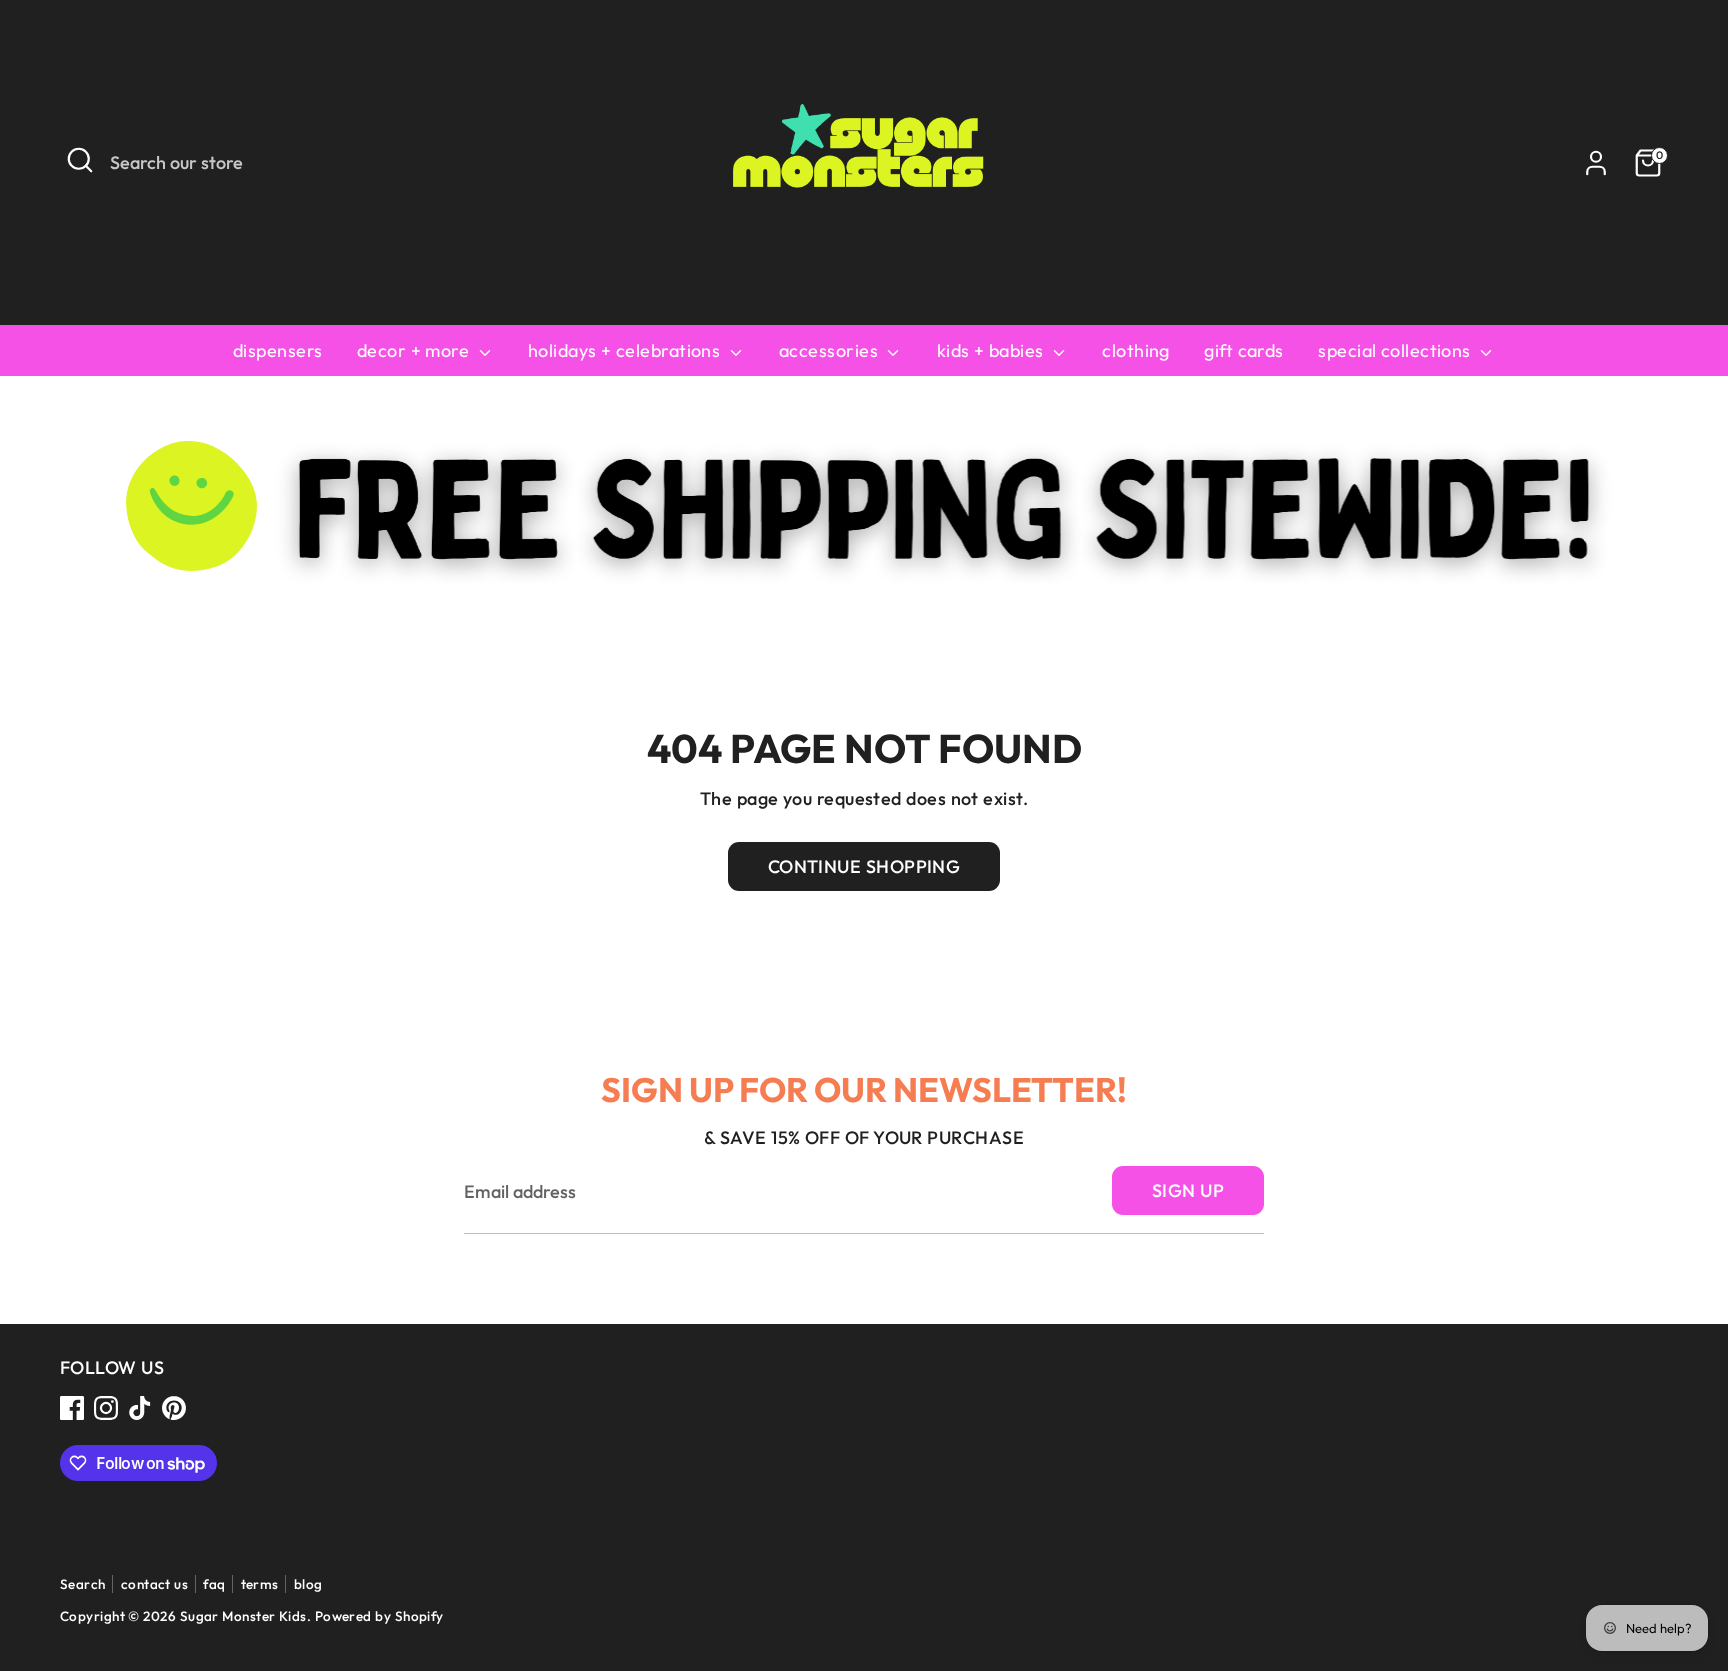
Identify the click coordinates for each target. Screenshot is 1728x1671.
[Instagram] (106, 1408)
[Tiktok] (140, 1408)
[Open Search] (80, 160)
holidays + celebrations (626, 350)
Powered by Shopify (379, 1616)
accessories (830, 350)
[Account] (1596, 163)
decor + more (415, 350)
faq (214, 1584)
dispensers (278, 350)
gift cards (1244, 350)
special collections (1396, 350)
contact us (155, 1584)
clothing (1136, 350)
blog (308, 1584)
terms (260, 1584)
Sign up (1188, 1190)
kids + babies (992, 350)
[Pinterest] (174, 1408)
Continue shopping (864, 866)
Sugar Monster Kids (243, 1616)
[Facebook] (72, 1408)
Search (83, 1584)
